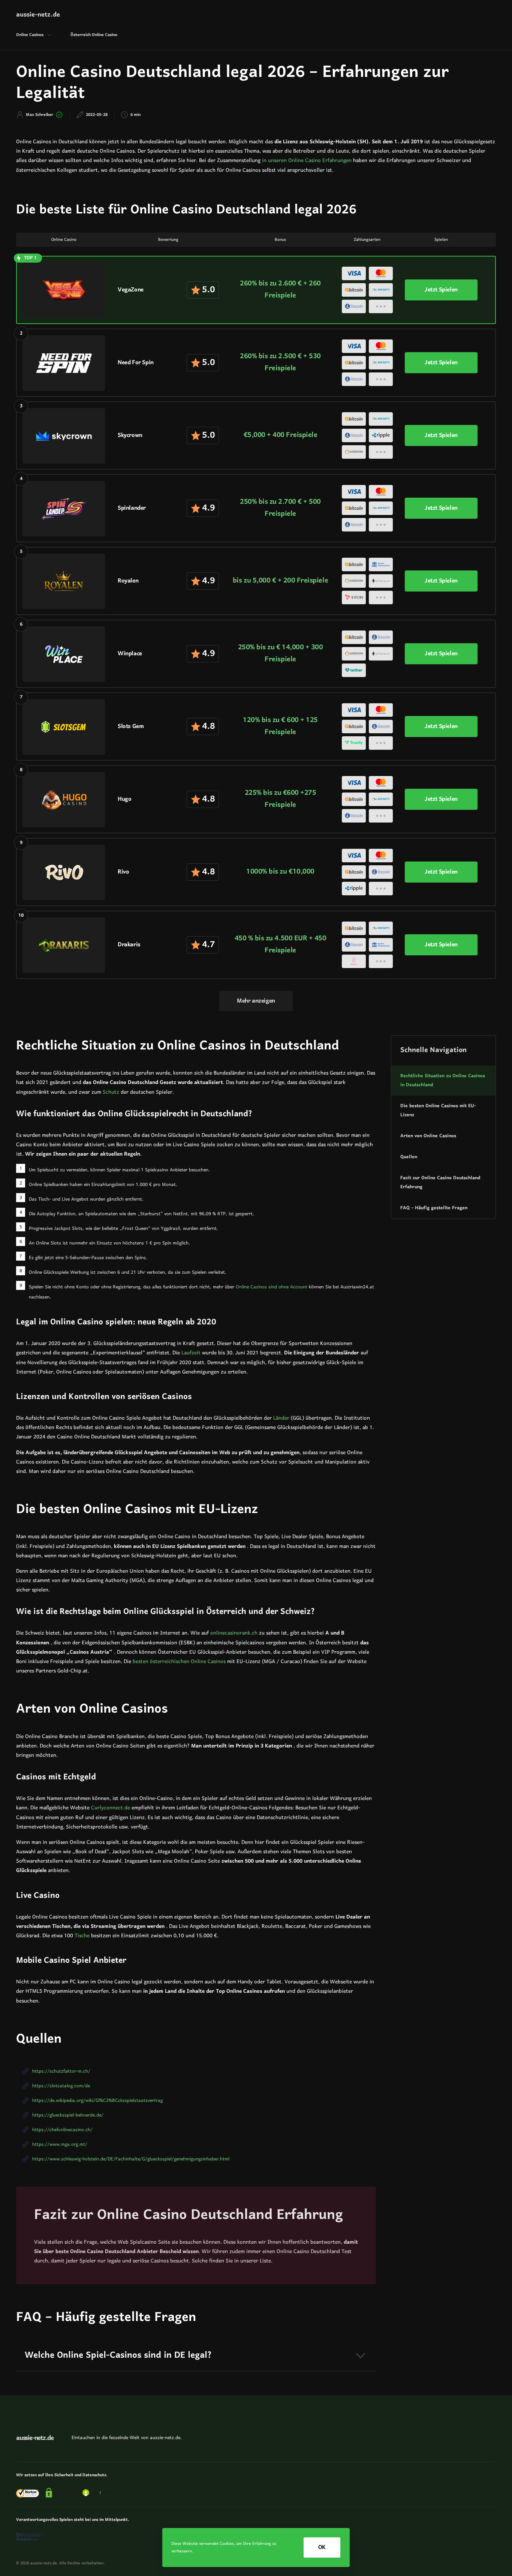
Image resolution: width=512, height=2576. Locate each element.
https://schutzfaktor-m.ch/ (61, 2071)
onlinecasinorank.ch (234, 1633)
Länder (281, 1418)
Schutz (111, 1092)
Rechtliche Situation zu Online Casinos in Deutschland (443, 1081)
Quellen (409, 1157)
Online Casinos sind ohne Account (272, 1287)
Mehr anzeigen (256, 1001)
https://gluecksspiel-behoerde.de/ (68, 2115)
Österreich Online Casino (94, 35)
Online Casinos (30, 35)
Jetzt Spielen (441, 290)
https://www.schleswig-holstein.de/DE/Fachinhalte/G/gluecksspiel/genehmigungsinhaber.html (131, 2159)
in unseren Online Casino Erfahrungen (307, 161)
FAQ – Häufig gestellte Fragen (434, 1208)
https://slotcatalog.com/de (61, 2086)
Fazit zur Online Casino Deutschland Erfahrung (440, 1183)
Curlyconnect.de (111, 1808)
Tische (82, 1936)
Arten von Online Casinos (428, 1136)
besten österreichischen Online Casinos (179, 1662)
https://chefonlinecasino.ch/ (62, 2130)
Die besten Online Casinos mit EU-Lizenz (438, 1111)
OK (322, 2547)
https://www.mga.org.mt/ (60, 2144)
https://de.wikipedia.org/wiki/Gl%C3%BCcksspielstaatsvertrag (97, 2101)
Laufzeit (191, 1353)
